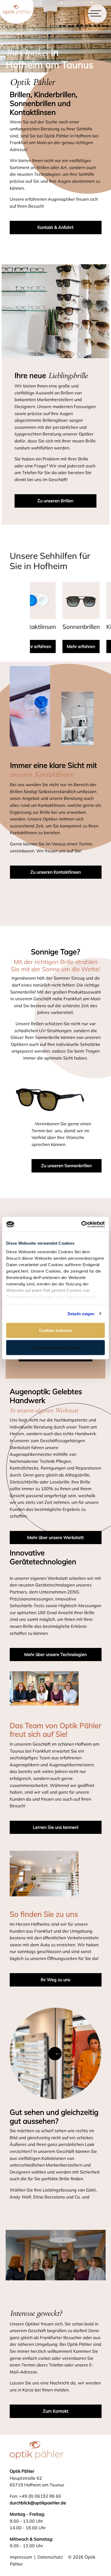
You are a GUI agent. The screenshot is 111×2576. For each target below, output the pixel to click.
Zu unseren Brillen (55, 501)
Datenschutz (50, 2557)
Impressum (22, 2557)
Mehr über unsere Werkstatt (55, 1537)
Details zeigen (81, 1313)
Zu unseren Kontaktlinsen (56, 872)
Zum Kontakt (55, 2411)
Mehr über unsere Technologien (55, 1654)
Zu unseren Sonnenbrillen (66, 1166)
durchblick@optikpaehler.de (38, 2503)
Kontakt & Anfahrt (55, 227)
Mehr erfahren (49, 646)
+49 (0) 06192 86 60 (40, 2496)
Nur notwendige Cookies (56, 1347)
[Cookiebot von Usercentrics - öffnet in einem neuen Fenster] (81, 1224)
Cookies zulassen (56, 1330)
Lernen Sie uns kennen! (55, 1827)
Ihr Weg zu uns (55, 1980)
